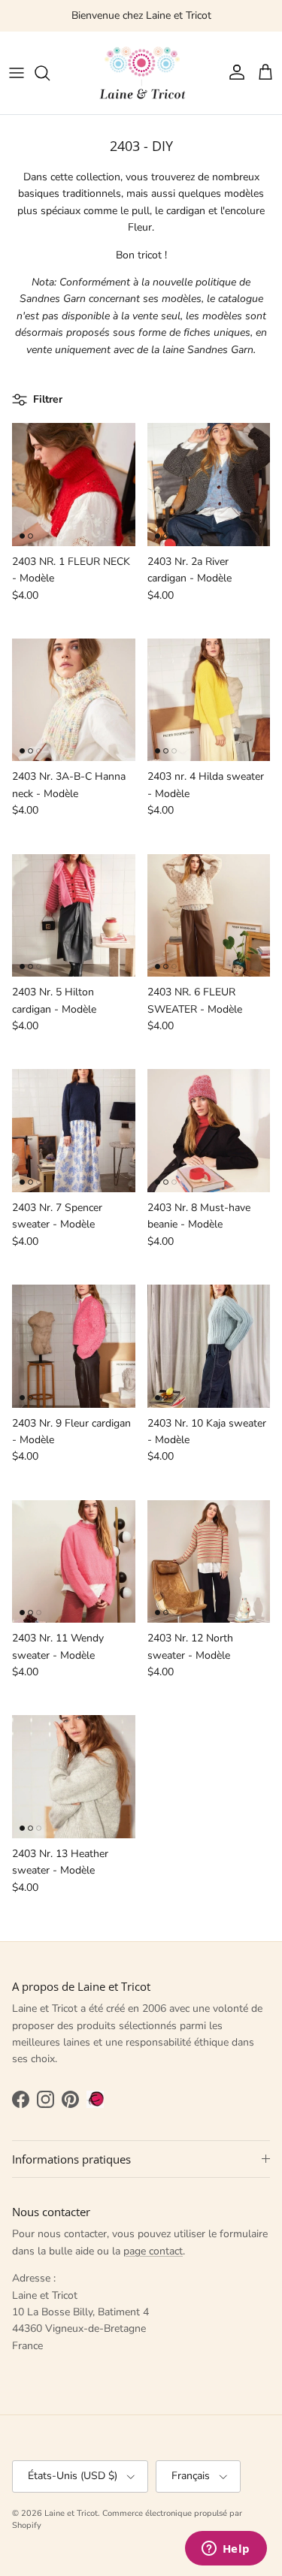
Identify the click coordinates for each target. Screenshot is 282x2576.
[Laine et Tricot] (141, 73)
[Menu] (17, 73)
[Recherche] (50, 73)
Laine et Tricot (71, 2513)
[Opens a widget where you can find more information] (226, 2550)
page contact (153, 2251)
